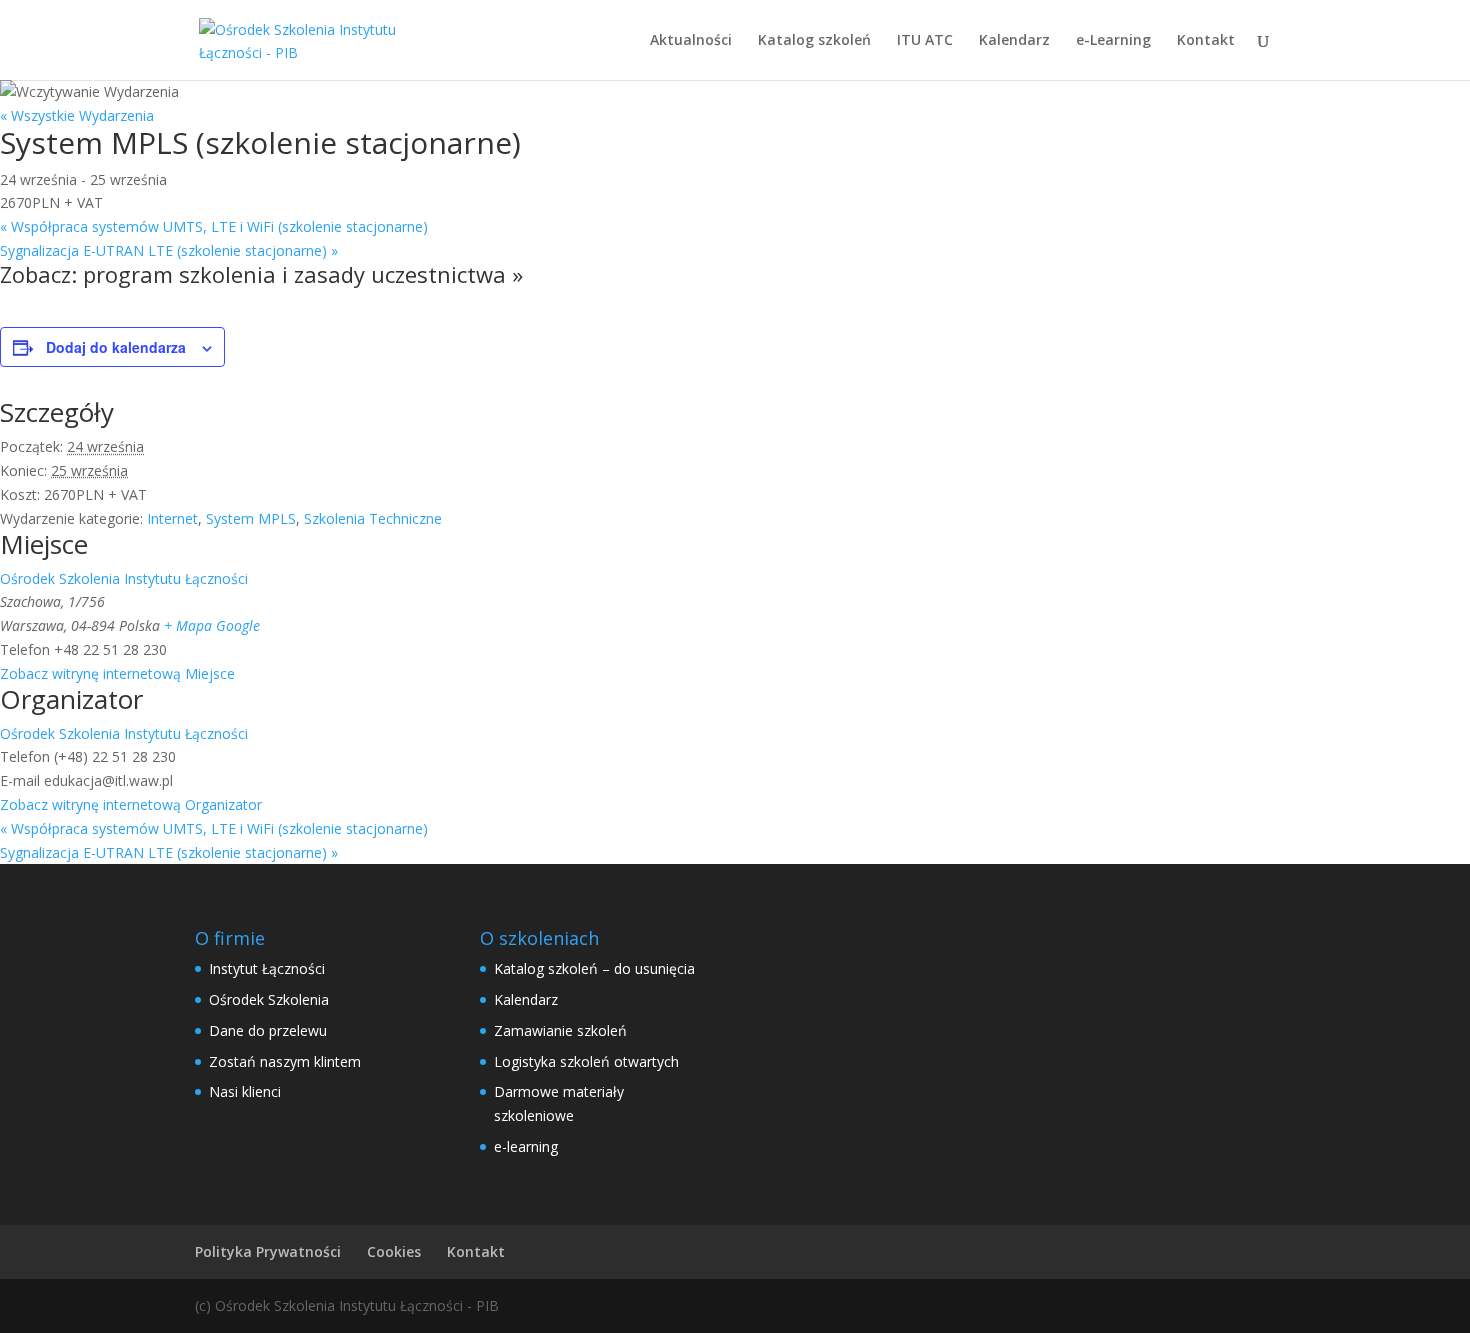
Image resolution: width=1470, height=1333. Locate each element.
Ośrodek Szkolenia (269, 999)
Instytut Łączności (267, 968)
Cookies (394, 1251)
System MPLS (251, 518)
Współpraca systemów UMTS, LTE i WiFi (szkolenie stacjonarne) (214, 226)
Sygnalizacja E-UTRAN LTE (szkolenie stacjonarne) (169, 250)
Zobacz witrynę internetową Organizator (131, 804)
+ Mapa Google (212, 625)
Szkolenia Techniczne (373, 518)
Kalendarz (1014, 41)
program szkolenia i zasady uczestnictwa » (303, 274)
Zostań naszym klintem (285, 1061)
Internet (172, 518)
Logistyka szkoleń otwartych (586, 1061)
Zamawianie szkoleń (560, 1030)
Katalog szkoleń (814, 41)
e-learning (526, 1146)
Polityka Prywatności (268, 1251)
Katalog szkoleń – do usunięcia (594, 968)
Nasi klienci (245, 1091)
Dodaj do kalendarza (116, 347)
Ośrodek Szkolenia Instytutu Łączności (124, 578)
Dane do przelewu (268, 1030)
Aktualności (691, 41)
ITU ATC (925, 41)
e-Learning (1113, 41)
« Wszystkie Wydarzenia (77, 115)
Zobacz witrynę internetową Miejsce (117, 673)
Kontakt (1206, 41)
